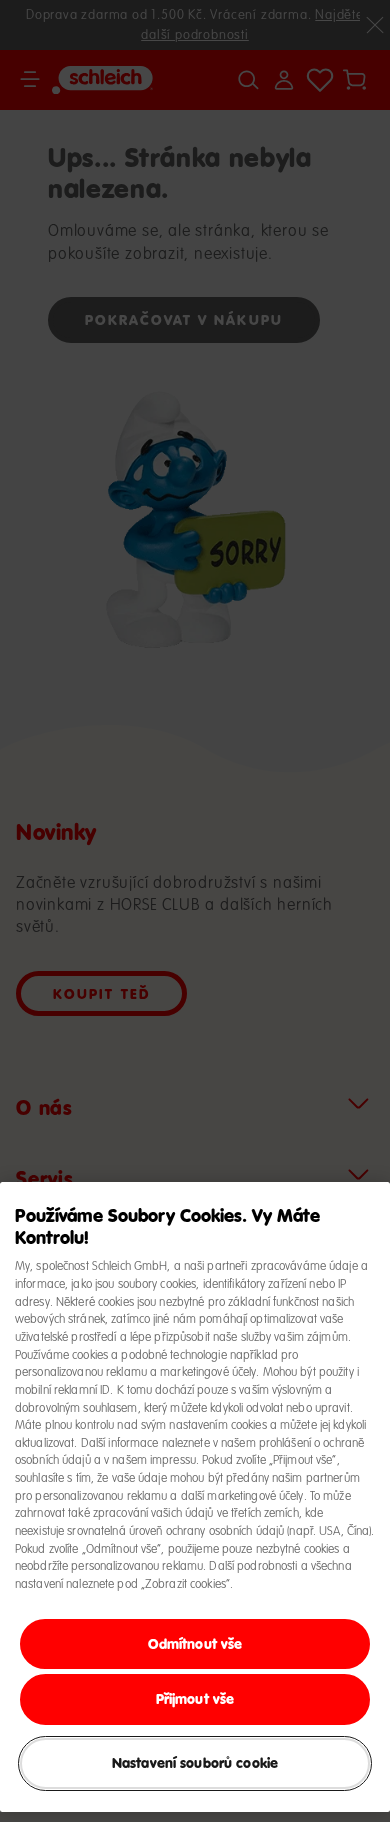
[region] (195, 1497)
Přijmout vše (195, 1698)
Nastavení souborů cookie (195, 1762)
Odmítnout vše (195, 1643)
